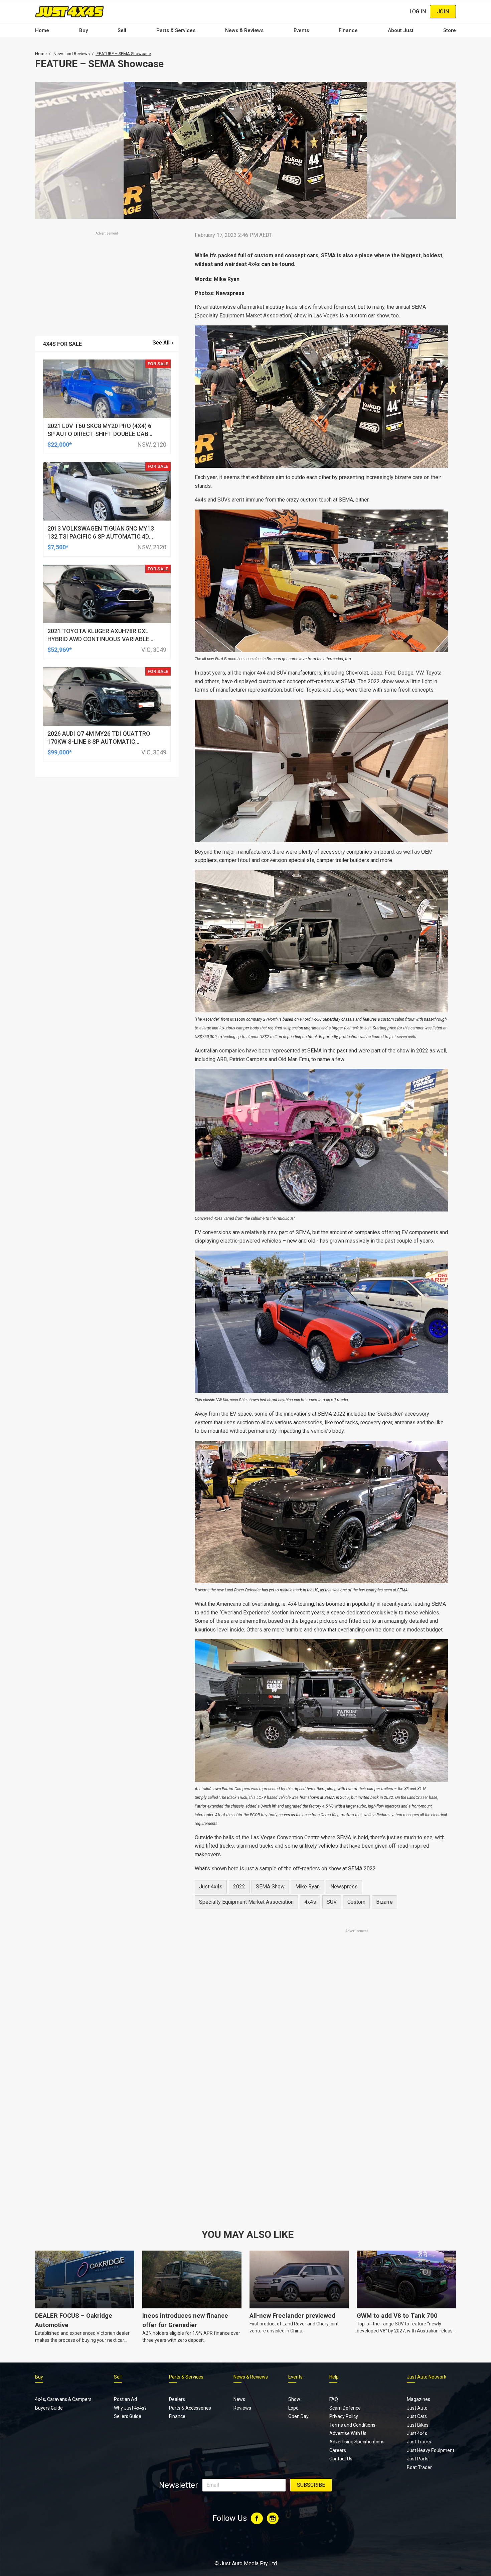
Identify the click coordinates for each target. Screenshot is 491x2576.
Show (294, 2399)
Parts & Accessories (190, 2408)
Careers (338, 2450)
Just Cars (417, 2416)
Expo (293, 2408)
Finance (348, 30)
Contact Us (341, 2459)
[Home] (69, 12)
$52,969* (60, 650)
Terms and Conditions (352, 2425)
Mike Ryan (307, 1887)
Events (301, 30)
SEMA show (270, 1887)
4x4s (310, 1902)
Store (450, 30)
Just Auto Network (427, 2377)
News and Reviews (72, 54)
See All (161, 343)
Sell (122, 30)
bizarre (384, 1902)
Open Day (298, 2416)
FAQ (334, 2399)
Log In (418, 12)
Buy (84, 30)
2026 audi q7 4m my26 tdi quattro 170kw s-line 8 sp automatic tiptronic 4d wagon (99, 742)
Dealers (177, 2399)
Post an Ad (125, 2399)
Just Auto (417, 2408)
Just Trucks (419, 2442)
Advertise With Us (348, 2433)
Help (334, 2377)
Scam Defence (345, 2408)
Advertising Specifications (357, 2442)
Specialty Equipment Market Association (246, 1902)
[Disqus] (321, 2121)
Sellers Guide (128, 2416)
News (239, 2399)
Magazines (419, 2399)
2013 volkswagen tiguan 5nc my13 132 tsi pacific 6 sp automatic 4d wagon (101, 536)
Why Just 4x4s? (130, 2408)
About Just (401, 30)
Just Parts (418, 2459)
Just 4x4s (211, 1887)
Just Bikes (418, 2425)
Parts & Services (176, 30)
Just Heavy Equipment (431, 2450)
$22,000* (60, 445)
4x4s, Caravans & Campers (63, 2399)
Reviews (242, 2408)
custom (356, 1902)
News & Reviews (244, 30)
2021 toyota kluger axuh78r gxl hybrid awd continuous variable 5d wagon (98, 639)
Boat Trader (419, 2467)
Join (443, 12)
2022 (239, 1887)
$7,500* (58, 547)
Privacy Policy (344, 2416)
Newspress (344, 1887)
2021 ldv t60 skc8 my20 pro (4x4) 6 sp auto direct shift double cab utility (99, 434)
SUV (332, 1902)
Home (42, 30)
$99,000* (60, 752)
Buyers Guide (49, 2408)
